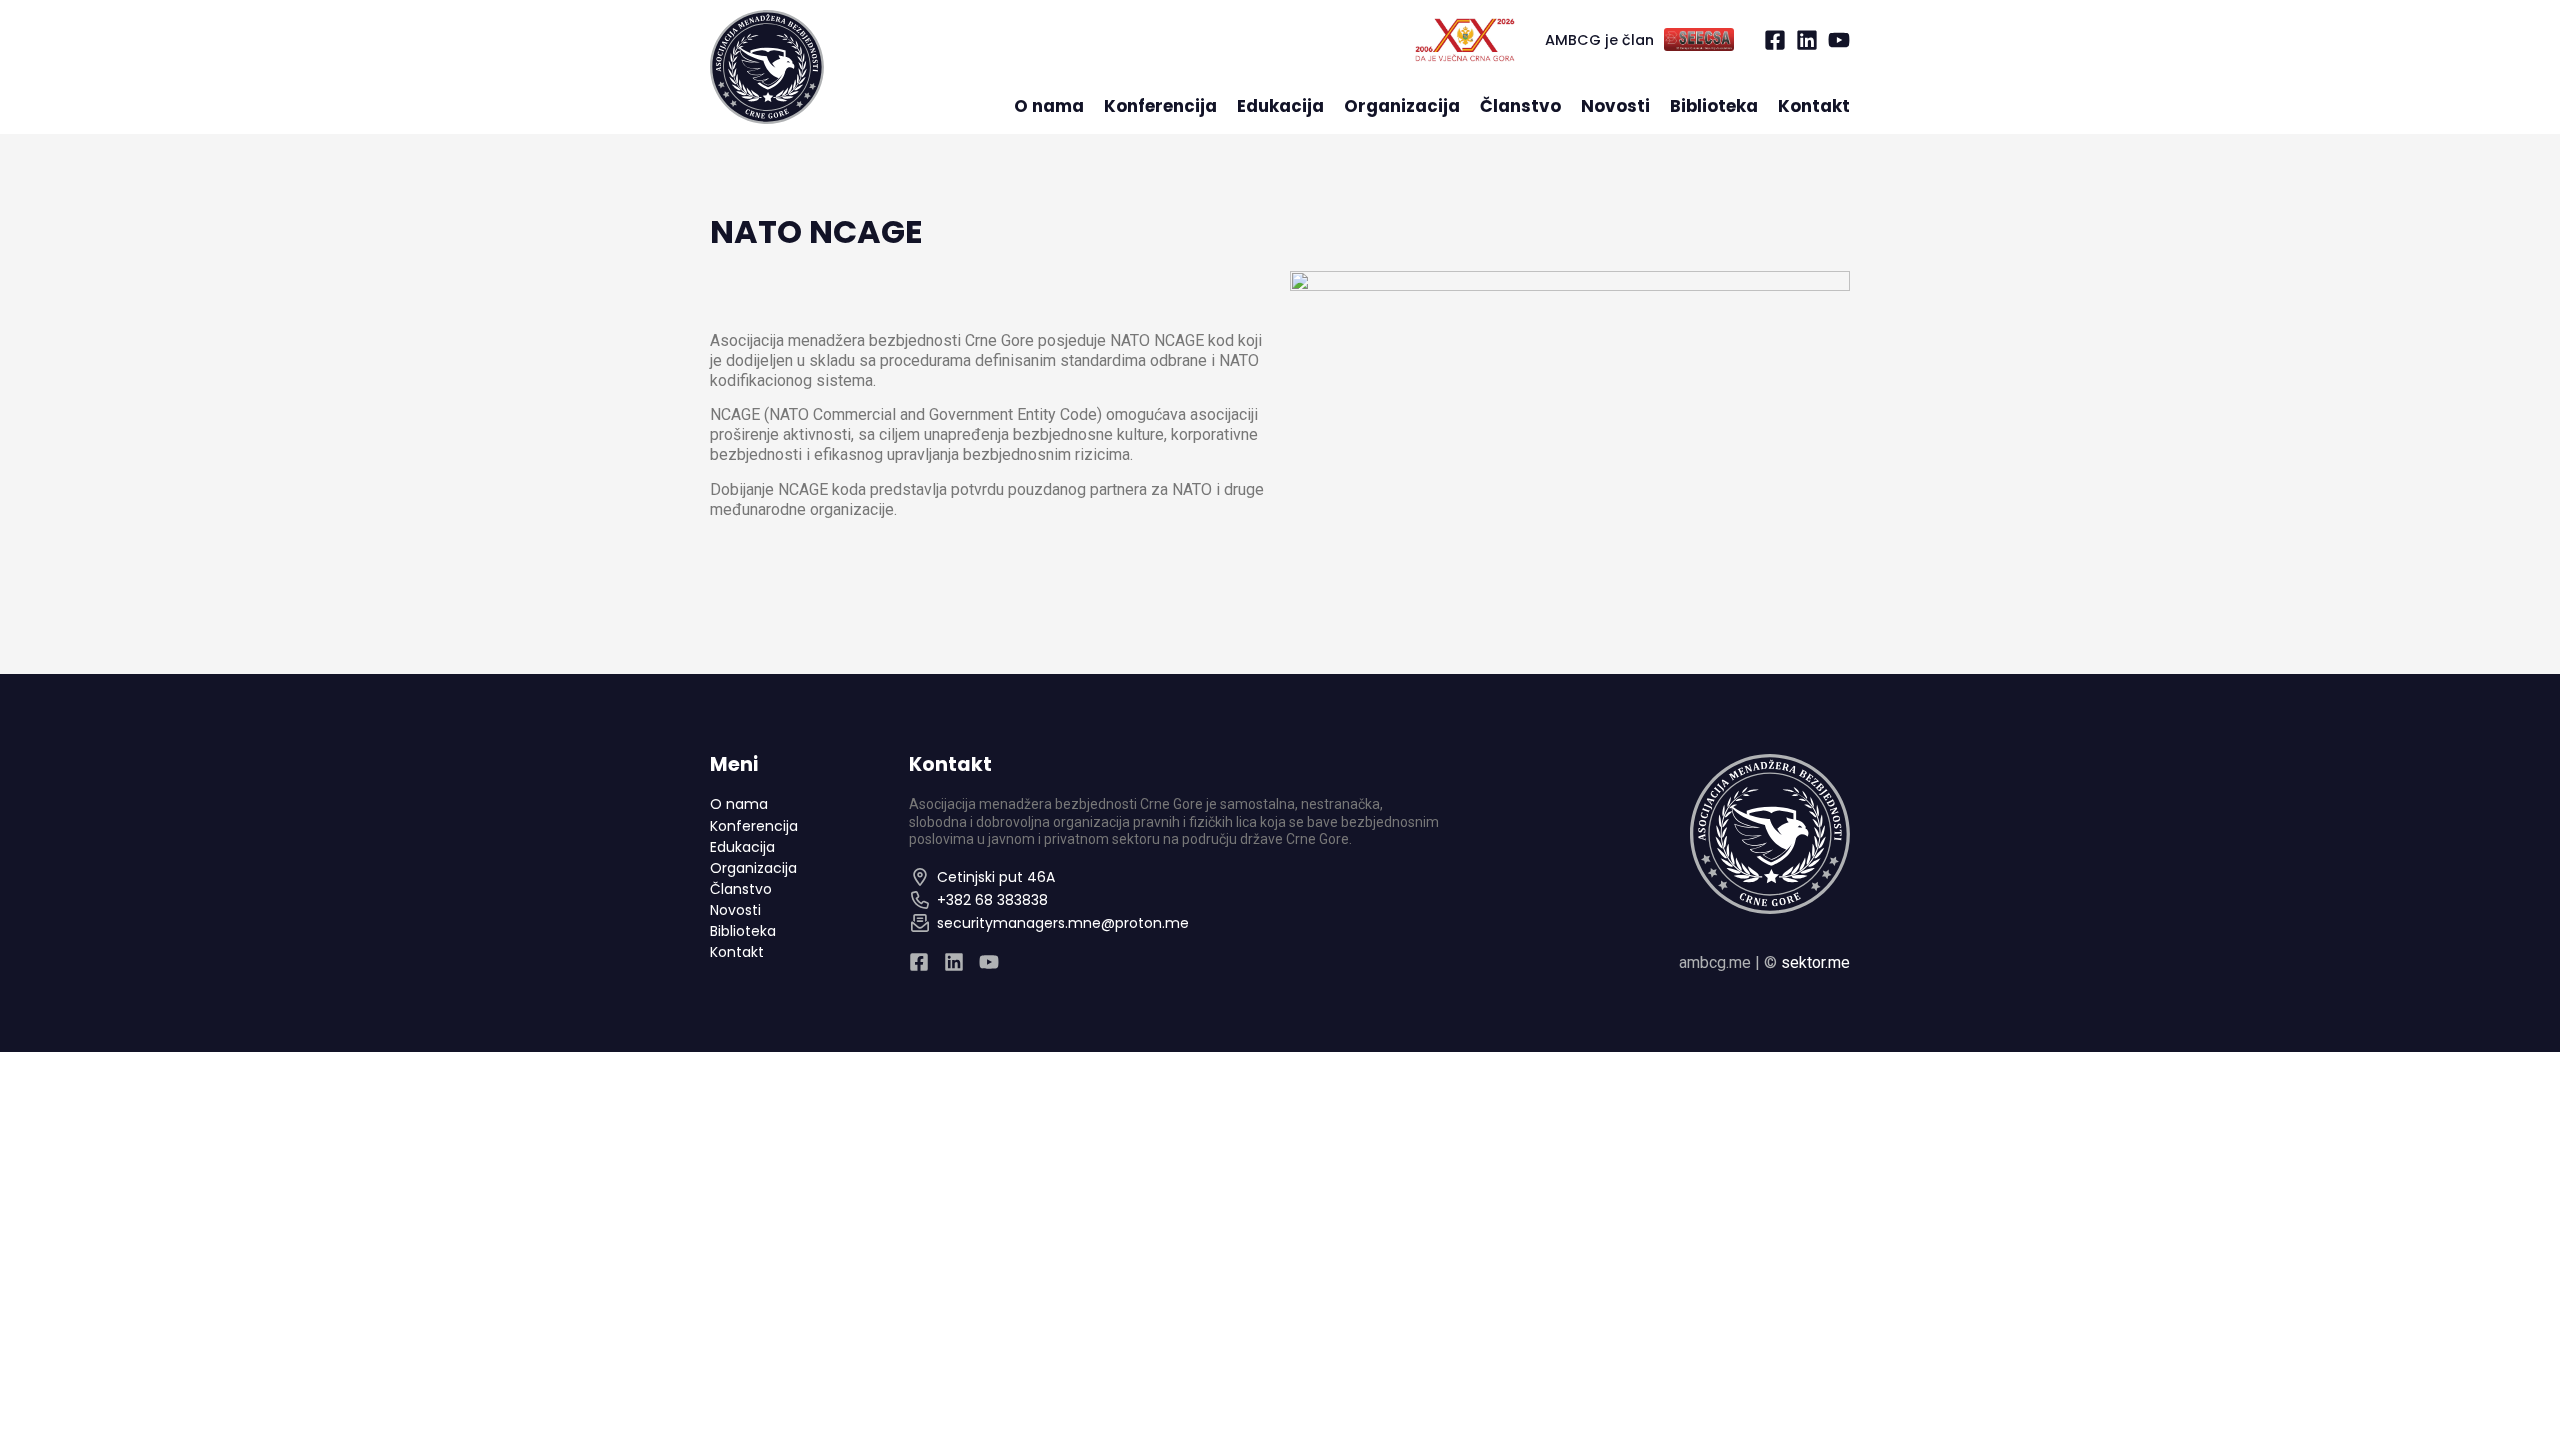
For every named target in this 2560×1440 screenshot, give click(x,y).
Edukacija (1280, 106)
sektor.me (1815, 962)
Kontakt (1814, 106)
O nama (1049, 106)
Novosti (1615, 106)
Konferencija (1160, 106)
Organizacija (1402, 106)
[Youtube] (1839, 40)
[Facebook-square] (1775, 40)
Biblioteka (1714, 106)
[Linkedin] (1807, 40)
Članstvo (1520, 106)
